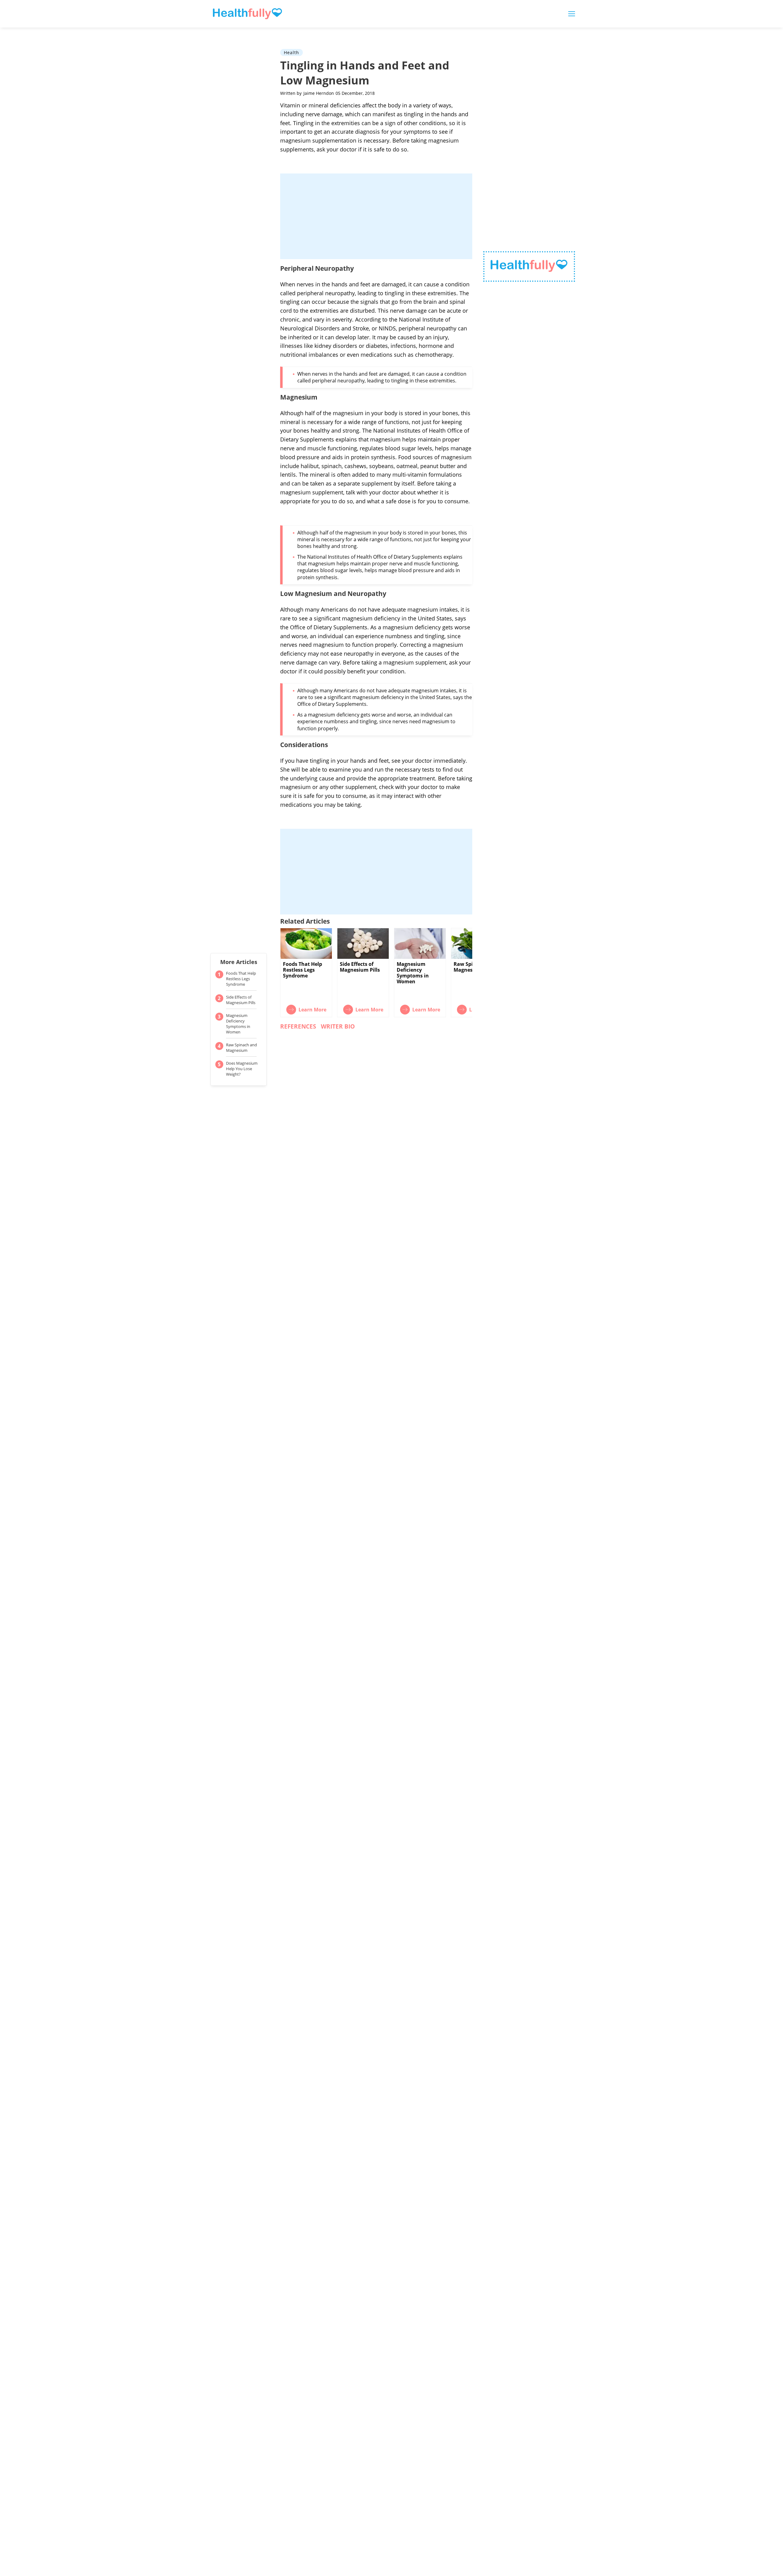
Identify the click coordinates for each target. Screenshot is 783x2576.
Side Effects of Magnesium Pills (241, 1000)
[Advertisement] (376, 216)
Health (291, 52)
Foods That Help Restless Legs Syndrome (241, 979)
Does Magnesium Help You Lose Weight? (242, 1069)
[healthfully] (247, 14)
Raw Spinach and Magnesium (241, 1048)
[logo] (529, 267)
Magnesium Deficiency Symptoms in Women (238, 1024)
